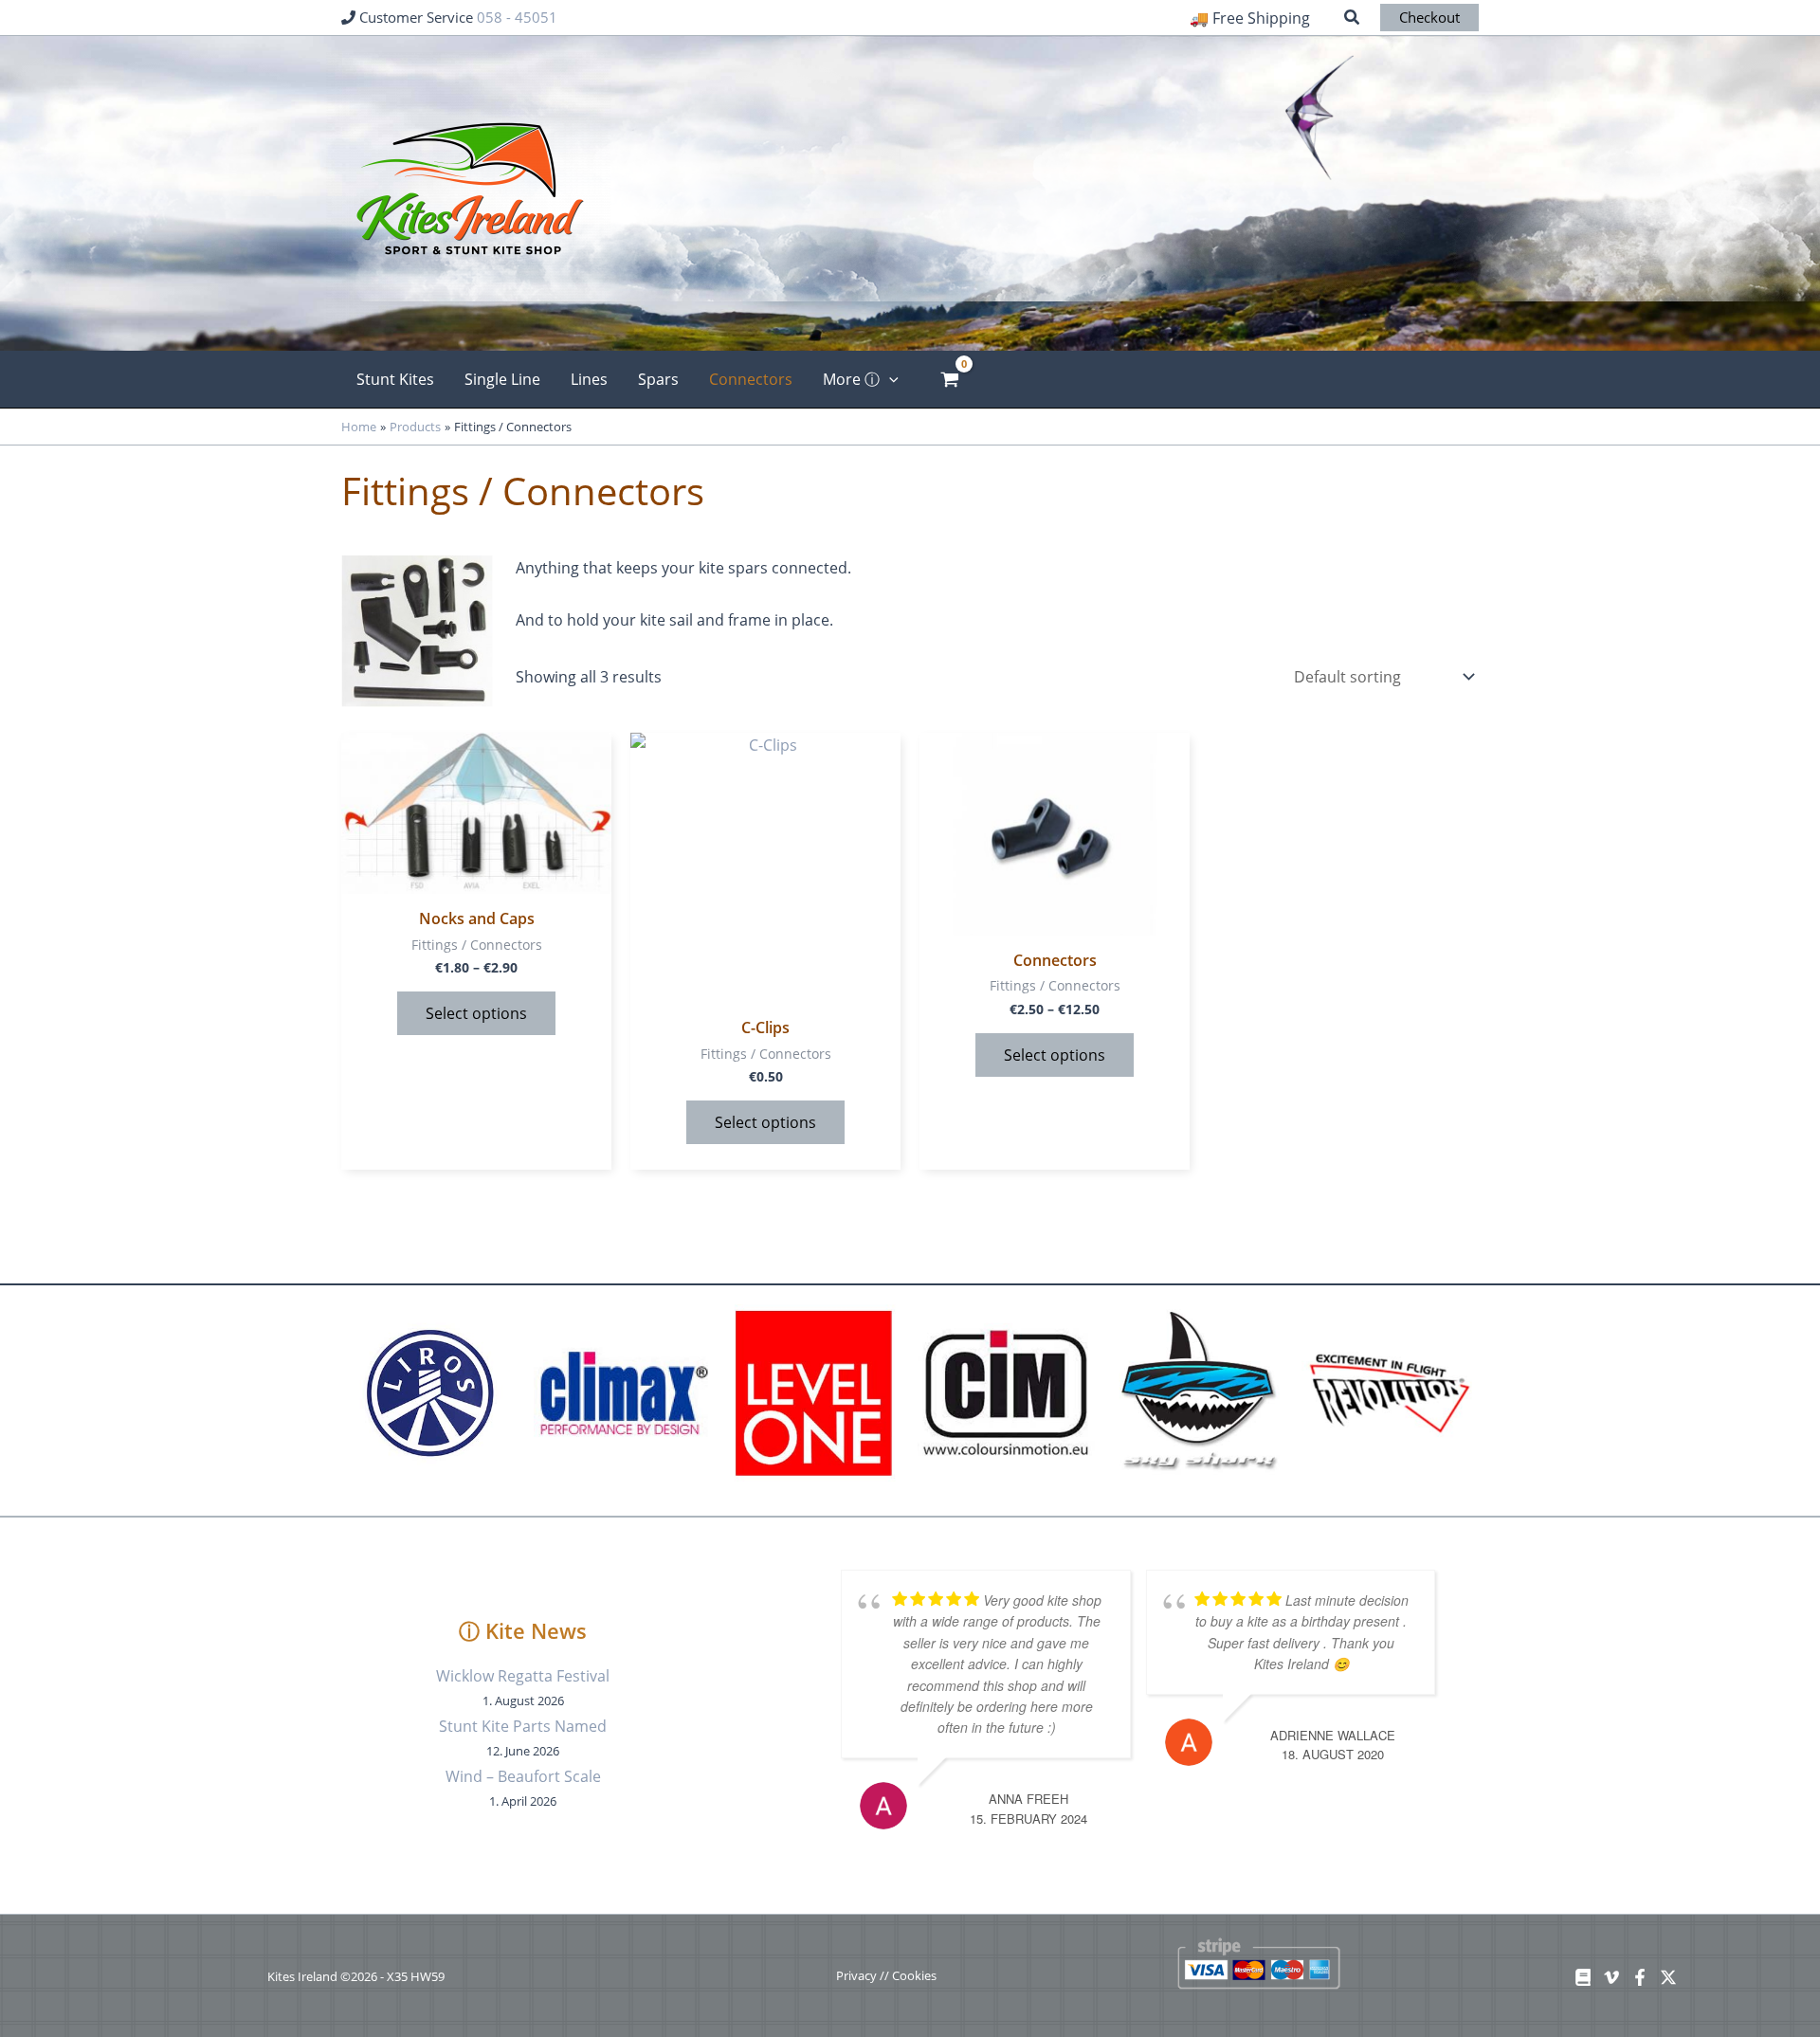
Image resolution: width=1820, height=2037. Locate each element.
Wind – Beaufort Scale (523, 1776)
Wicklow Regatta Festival (523, 1676)
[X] (1668, 1977)
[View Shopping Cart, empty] (950, 379)
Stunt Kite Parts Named (523, 1726)
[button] (1353, 19)
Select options (476, 1013)
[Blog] (1583, 1977)
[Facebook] (1640, 1977)
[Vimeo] (1611, 1977)
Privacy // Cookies (886, 1975)
